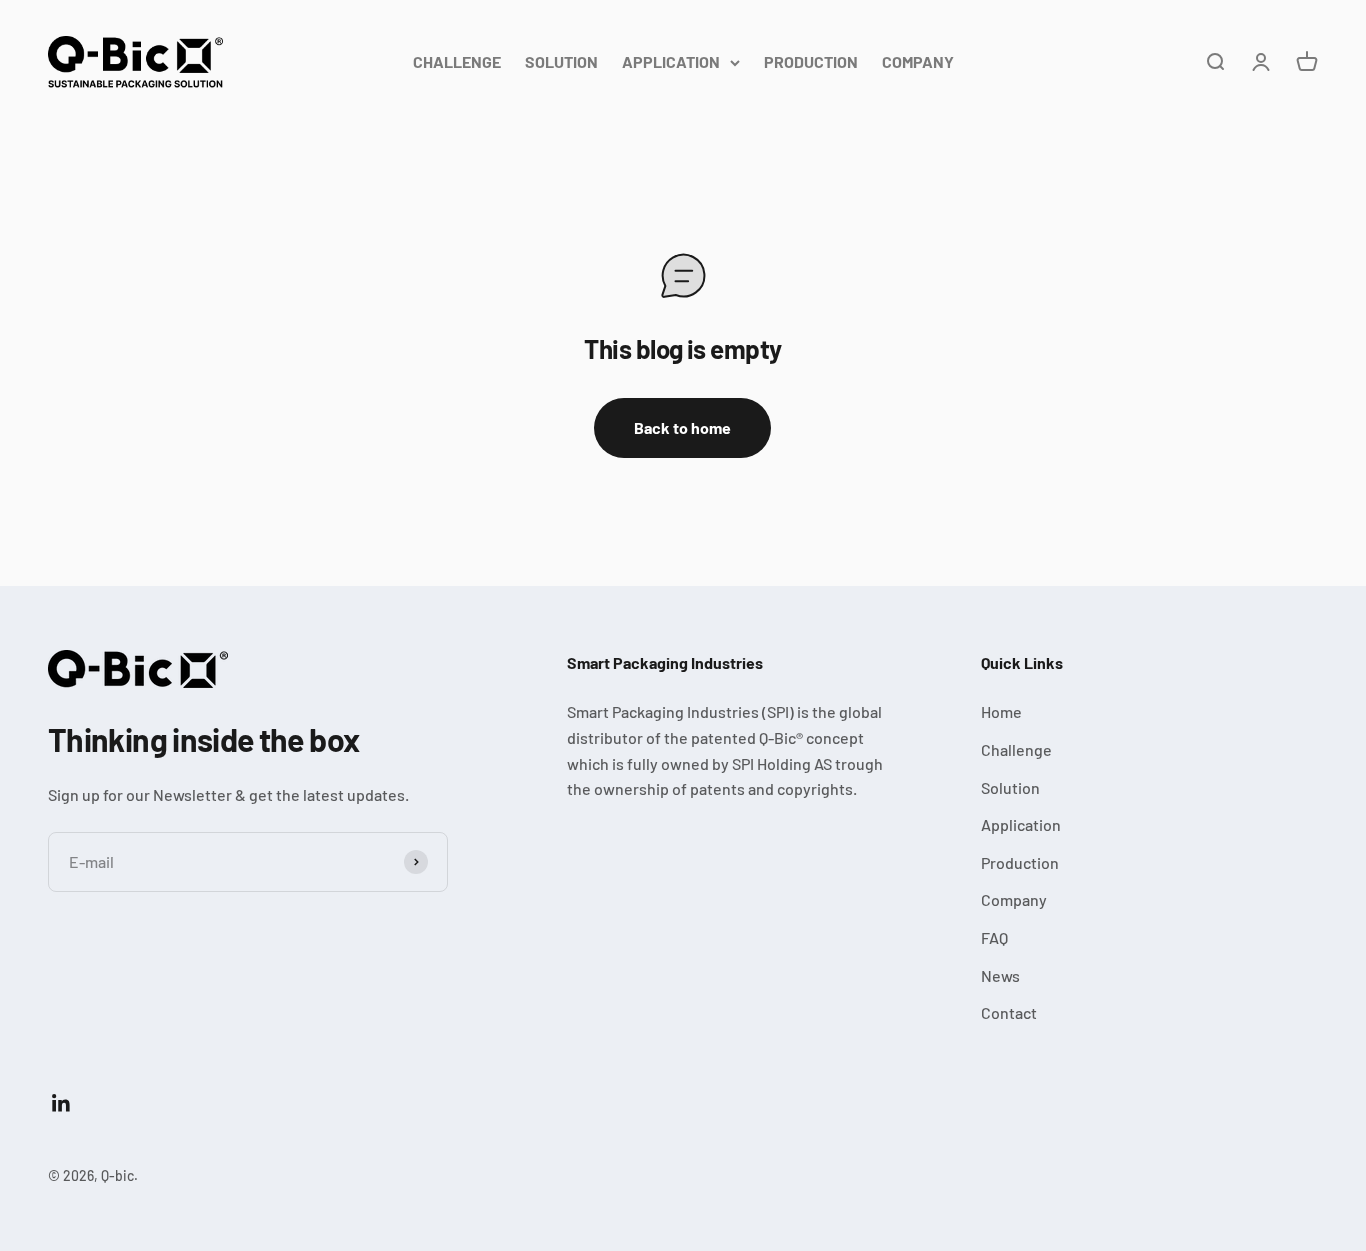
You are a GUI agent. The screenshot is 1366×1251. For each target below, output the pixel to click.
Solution (1010, 787)
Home (1001, 711)
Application (1021, 824)
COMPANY (918, 61)
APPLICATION (671, 61)
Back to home (682, 427)
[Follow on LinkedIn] (61, 1103)
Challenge (1016, 749)
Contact (1009, 1012)
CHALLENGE (457, 61)
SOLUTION (561, 61)
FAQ (994, 937)
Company (1014, 899)
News (1000, 975)
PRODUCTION (811, 61)
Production (1020, 862)
